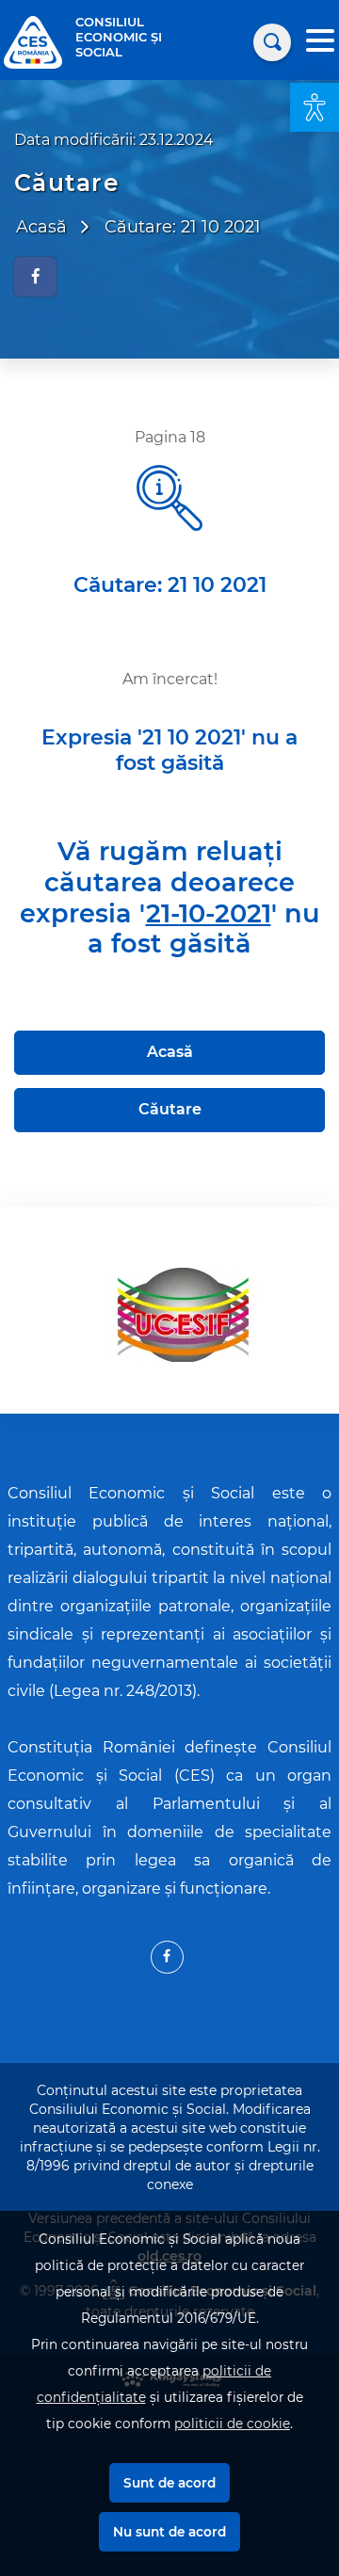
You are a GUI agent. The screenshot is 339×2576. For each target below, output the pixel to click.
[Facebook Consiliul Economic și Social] (167, 1957)
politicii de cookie (232, 2424)
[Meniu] (320, 43)
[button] (315, 107)
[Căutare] (272, 42)
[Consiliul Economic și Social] (33, 41)
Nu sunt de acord (169, 2532)
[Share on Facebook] (35, 277)
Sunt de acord (169, 2483)
